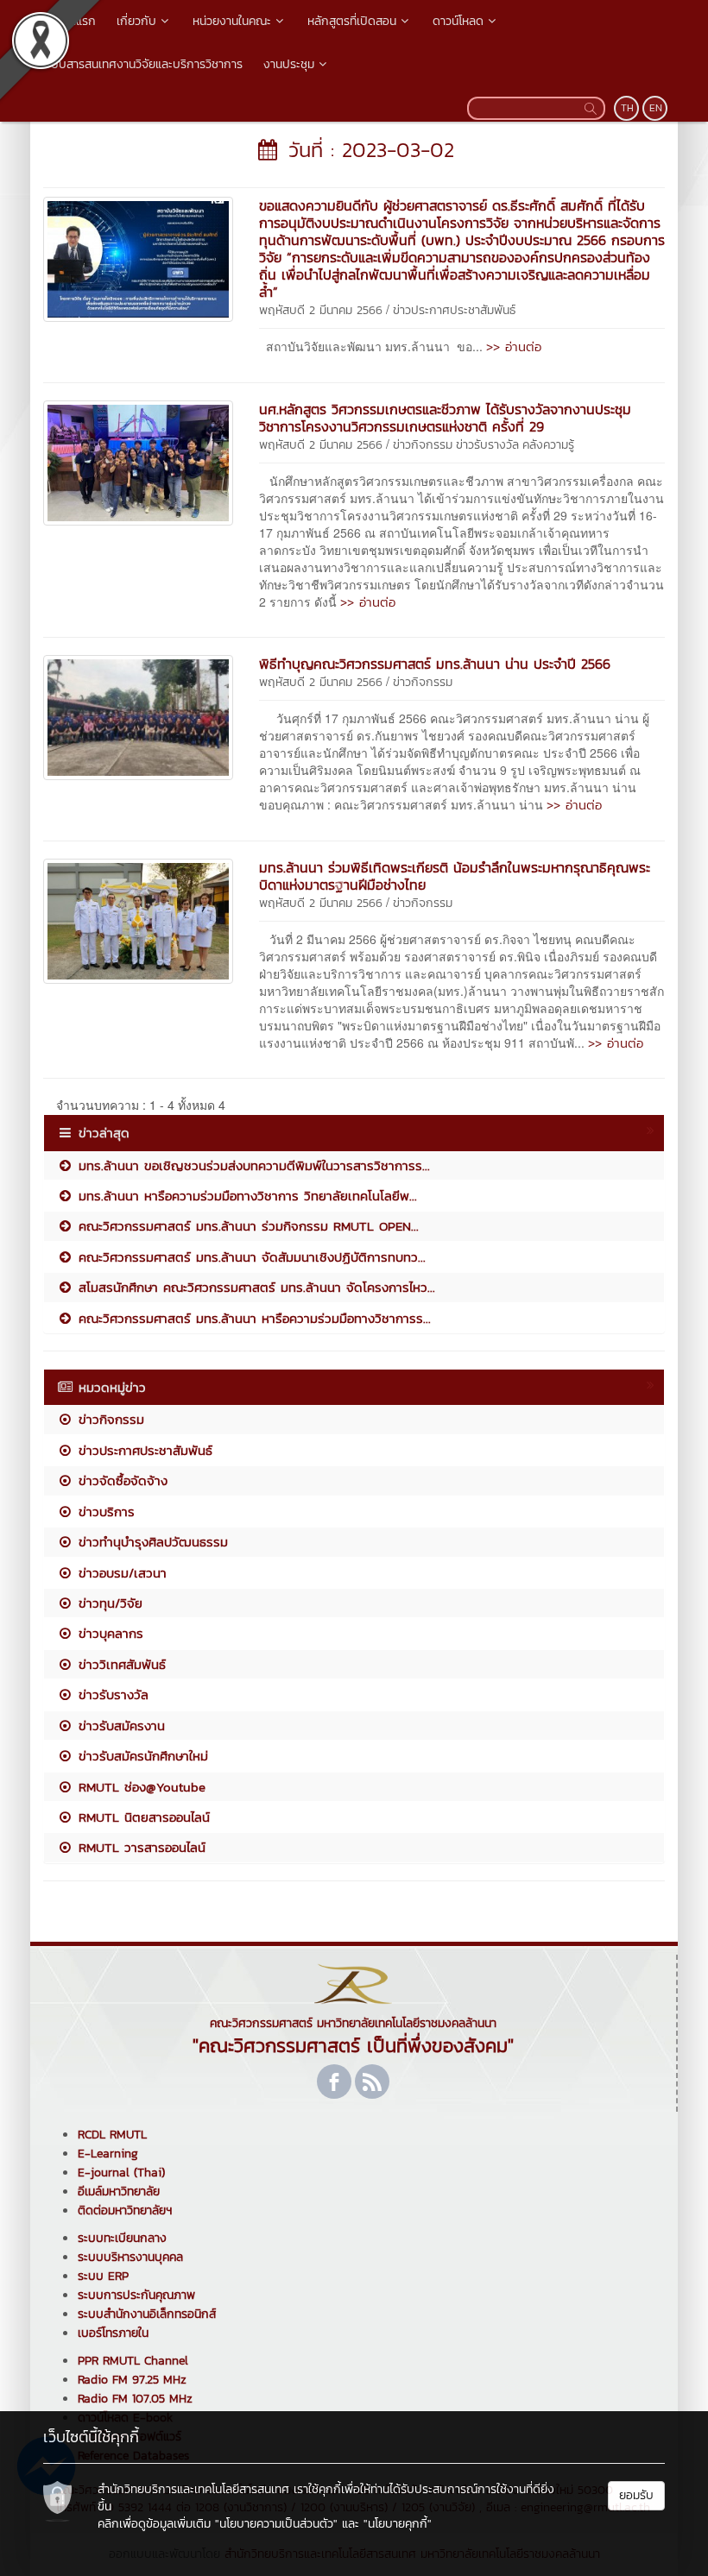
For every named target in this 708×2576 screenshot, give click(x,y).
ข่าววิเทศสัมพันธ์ (120, 1664)
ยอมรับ (636, 2495)
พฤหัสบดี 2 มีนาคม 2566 (321, 310)
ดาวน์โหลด (458, 21)
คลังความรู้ (548, 445)
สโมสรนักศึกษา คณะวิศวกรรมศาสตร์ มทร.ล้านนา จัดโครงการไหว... (254, 1287)
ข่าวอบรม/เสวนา (120, 1573)
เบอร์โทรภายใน (113, 2333)
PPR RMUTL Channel (133, 2361)
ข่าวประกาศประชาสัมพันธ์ (454, 310)
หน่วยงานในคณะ (232, 21)
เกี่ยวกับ (136, 21)
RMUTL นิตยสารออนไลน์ (142, 1817)
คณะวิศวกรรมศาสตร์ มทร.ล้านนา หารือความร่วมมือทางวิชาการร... (252, 1318)
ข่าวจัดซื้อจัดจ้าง (120, 1480)
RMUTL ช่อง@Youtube (139, 1787)
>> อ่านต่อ (514, 346)
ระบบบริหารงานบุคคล (130, 2257)
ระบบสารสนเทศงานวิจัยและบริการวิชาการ (142, 64)
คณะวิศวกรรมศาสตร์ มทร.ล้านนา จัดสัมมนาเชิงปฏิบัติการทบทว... (250, 1257)
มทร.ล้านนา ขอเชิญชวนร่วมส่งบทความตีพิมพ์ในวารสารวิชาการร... (252, 1165)
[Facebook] (334, 2082)
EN (656, 108)
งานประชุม (289, 64)
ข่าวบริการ (104, 1512)
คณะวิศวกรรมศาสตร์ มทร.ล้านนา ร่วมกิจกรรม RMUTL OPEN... (246, 1226)
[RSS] (372, 2082)
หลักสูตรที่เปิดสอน (352, 21)
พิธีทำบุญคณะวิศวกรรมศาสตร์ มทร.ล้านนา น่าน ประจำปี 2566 (435, 664)
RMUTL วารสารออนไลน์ (139, 1847)
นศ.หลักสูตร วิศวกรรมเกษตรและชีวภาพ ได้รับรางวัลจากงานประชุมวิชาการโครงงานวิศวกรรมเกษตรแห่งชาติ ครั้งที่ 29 (445, 418)
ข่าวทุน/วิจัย (108, 1603)
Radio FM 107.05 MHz (135, 2399)
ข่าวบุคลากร (108, 1633)
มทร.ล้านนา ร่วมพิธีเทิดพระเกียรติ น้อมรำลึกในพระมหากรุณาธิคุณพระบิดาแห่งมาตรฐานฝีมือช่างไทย (455, 876)
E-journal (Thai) (121, 2173)
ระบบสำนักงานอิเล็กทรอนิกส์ (147, 2314)
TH (627, 108)
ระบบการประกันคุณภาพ (136, 2295)
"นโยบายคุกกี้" (398, 2524)
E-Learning (108, 2154)
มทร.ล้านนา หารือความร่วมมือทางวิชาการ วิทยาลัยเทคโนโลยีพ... (245, 1196)
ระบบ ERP (103, 2276)
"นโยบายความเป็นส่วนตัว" (276, 2524)
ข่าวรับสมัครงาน (119, 1726)
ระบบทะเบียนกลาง (122, 2238)
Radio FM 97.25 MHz (132, 2380)
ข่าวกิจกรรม (423, 445)
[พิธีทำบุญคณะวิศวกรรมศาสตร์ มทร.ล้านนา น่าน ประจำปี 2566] (138, 715)
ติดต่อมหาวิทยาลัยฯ (125, 2211)
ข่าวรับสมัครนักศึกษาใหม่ (141, 1756)
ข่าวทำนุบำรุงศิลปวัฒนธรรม (151, 1542)
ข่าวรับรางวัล (487, 445)
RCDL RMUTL (112, 2135)
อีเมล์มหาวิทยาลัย (119, 2192)
